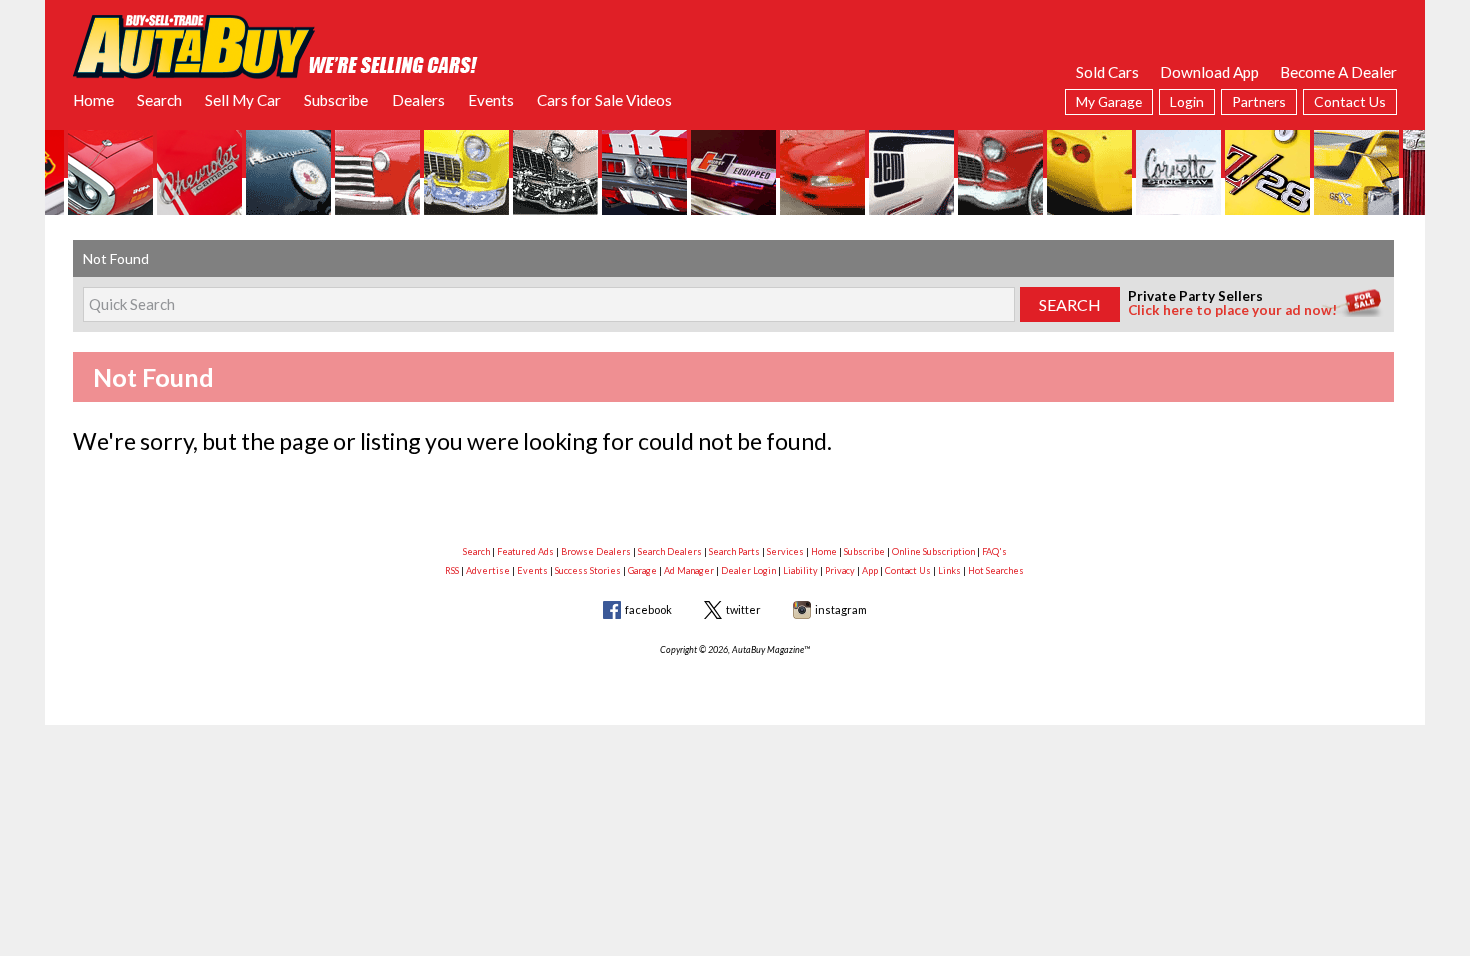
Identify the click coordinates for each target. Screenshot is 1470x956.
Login (1187, 101)
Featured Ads (525, 551)
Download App (1209, 72)
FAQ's (994, 551)
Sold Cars (1107, 72)
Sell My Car (243, 100)
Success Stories (588, 570)
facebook (648, 609)
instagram (841, 609)
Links (949, 570)
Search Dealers (670, 551)
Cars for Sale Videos (604, 100)
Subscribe (336, 100)
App (870, 570)
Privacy (840, 570)
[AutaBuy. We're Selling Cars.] (275, 45)
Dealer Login (748, 570)
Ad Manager (689, 570)
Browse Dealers (596, 551)
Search (159, 100)
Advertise (488, 570)
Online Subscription (933, 551)
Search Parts (734, 551)
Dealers (418, 100)
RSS (452, 570)
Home (93, 100)
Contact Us (1350, 101)
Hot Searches (996, 570)
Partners (1259, 101)
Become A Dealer (1338, 72)
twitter (743, 609)
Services (785, 551)
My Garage (1109, 101)
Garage (642, 570)
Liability (800, 570)
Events (491, 100)
